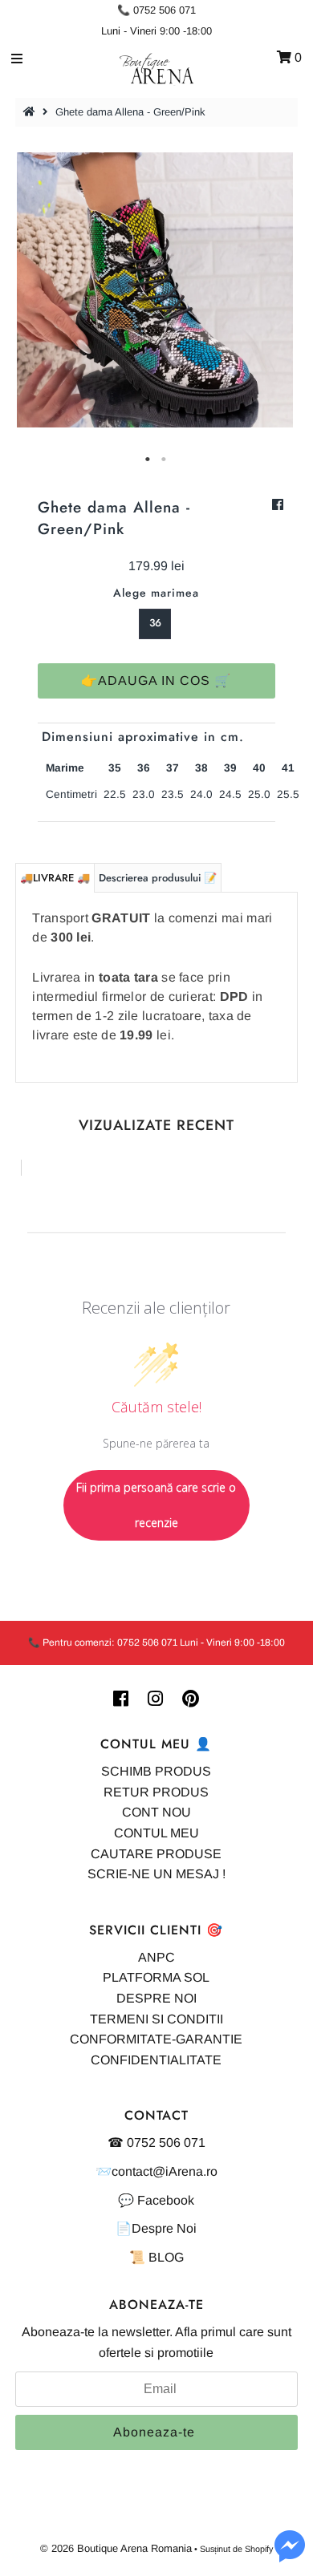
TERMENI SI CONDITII (156, 2019)
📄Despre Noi (156, 2228)
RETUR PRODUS (156, 1792)
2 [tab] (165, 460)
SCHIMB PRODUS (156, 1771)
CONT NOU (156, 1812)
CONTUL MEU (156, 1833)
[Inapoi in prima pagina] (31, 112)
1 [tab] (148, 460)
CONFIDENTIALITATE (156, 2060)
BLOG (166, 2257)
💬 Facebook (156, 2200)
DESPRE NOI (156, 1998)
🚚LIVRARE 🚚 (55, 878)
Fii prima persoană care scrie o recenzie (156, 1505)
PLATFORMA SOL (156, 1977)
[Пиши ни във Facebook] (290, 2556)
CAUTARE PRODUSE (156, 1854)
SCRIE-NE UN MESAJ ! (156, 1874)
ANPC (156, 1957)
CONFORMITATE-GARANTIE (156, 2039)
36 (155, 623)
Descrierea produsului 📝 (158, 878)
